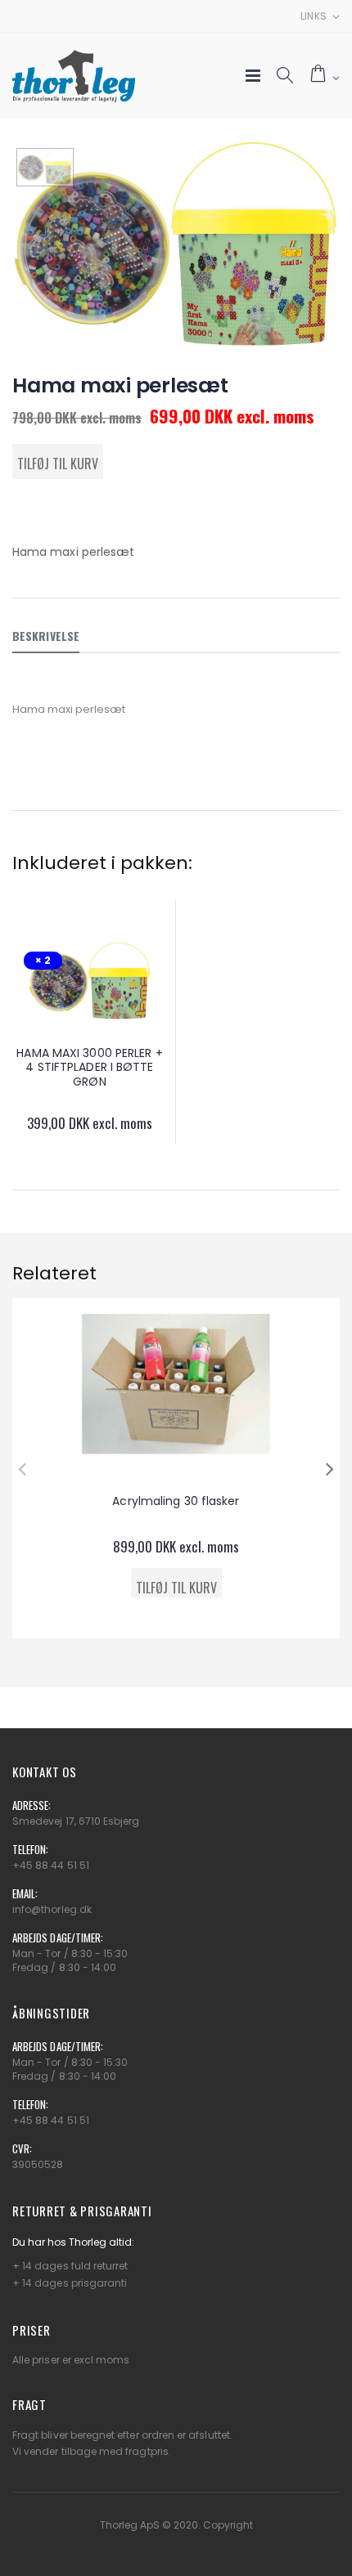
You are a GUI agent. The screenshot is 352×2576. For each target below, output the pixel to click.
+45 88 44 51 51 (51, 1865)
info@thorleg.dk (52, 1909)
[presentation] (22, 1468)
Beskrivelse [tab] (46, 636)
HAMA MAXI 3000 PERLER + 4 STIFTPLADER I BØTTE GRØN (89, 1067)
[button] (285, 76)
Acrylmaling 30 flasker (176, 1501)
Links (314, 16)
